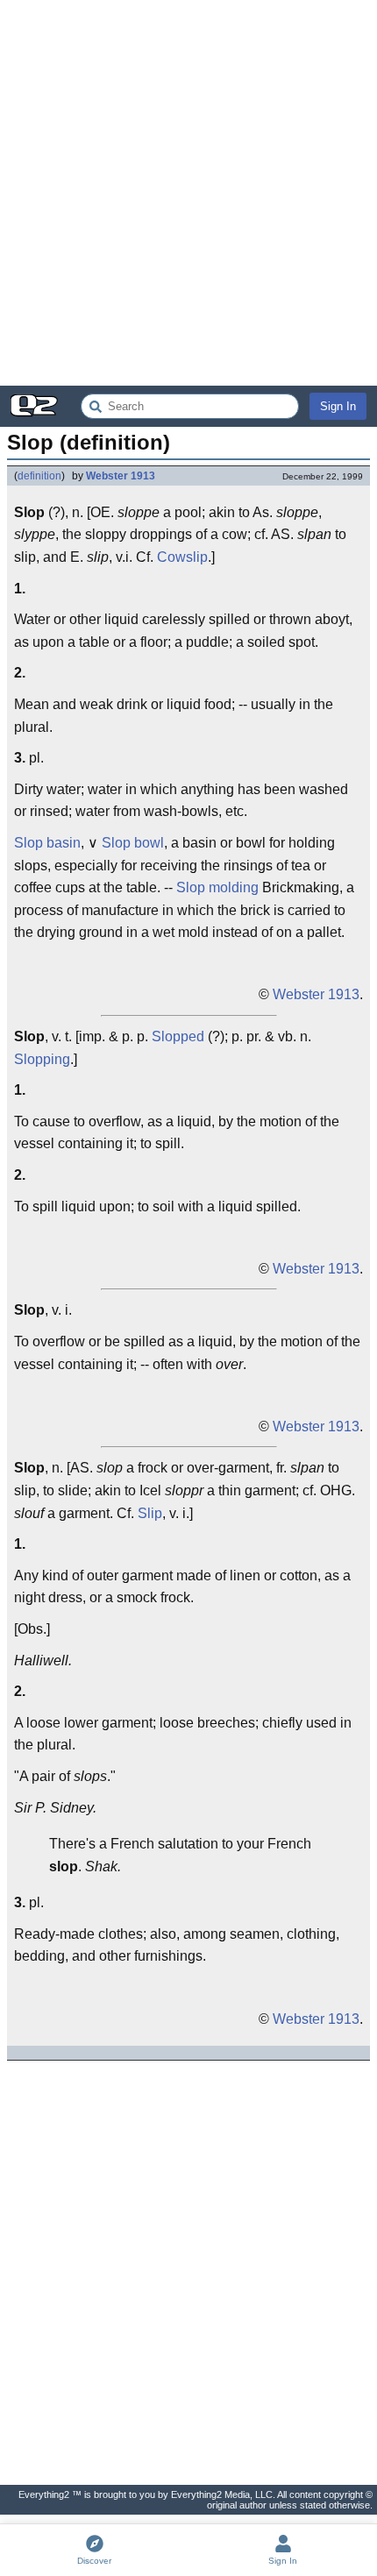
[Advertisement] (188, 193)
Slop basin (47, 843)
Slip (150, 1513)
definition (39, 476)
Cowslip (182, 557)
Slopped (178, 1036)
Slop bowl (133, 843)
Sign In (338, 406)
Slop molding (217, 887)
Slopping (42, 1059)
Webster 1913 (121, 476)
